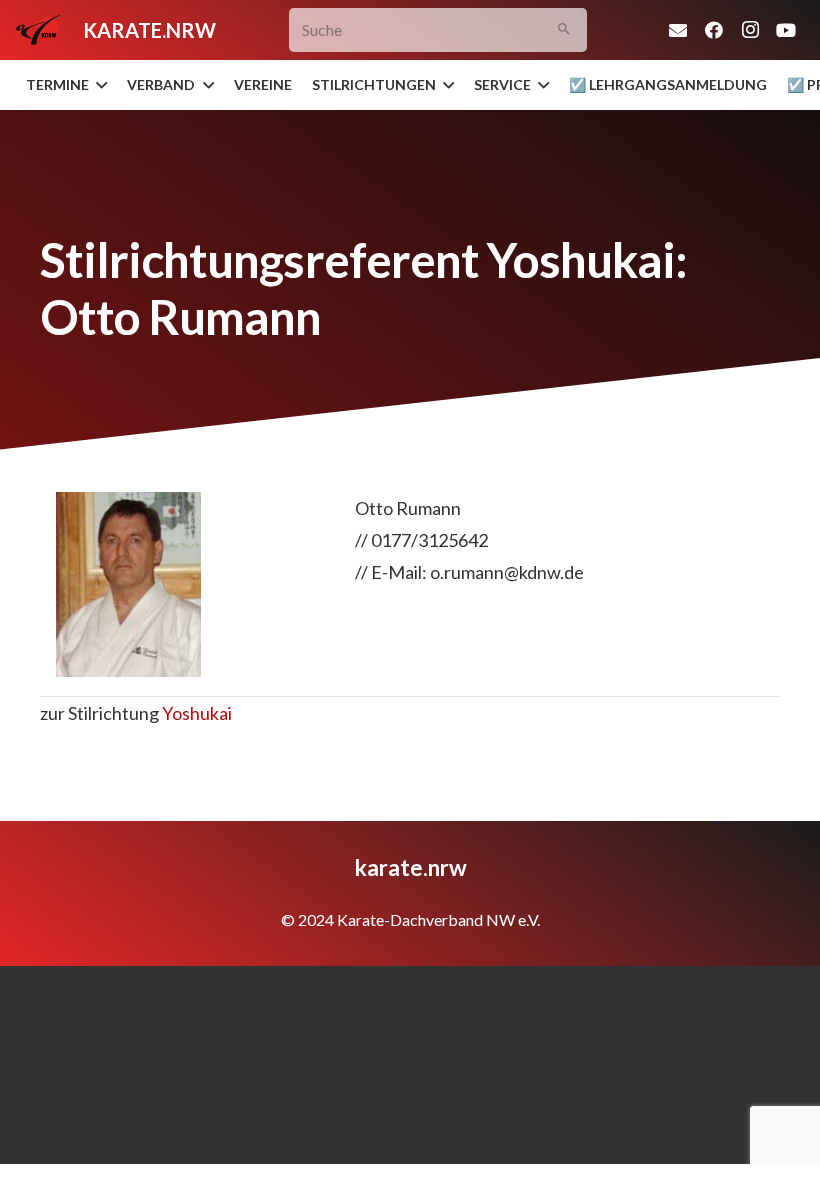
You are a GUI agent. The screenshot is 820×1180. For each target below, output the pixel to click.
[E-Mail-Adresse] (678, 30)
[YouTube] (786, 30)
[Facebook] (714, 30)
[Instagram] (750, 30)
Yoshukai (197, 713)
